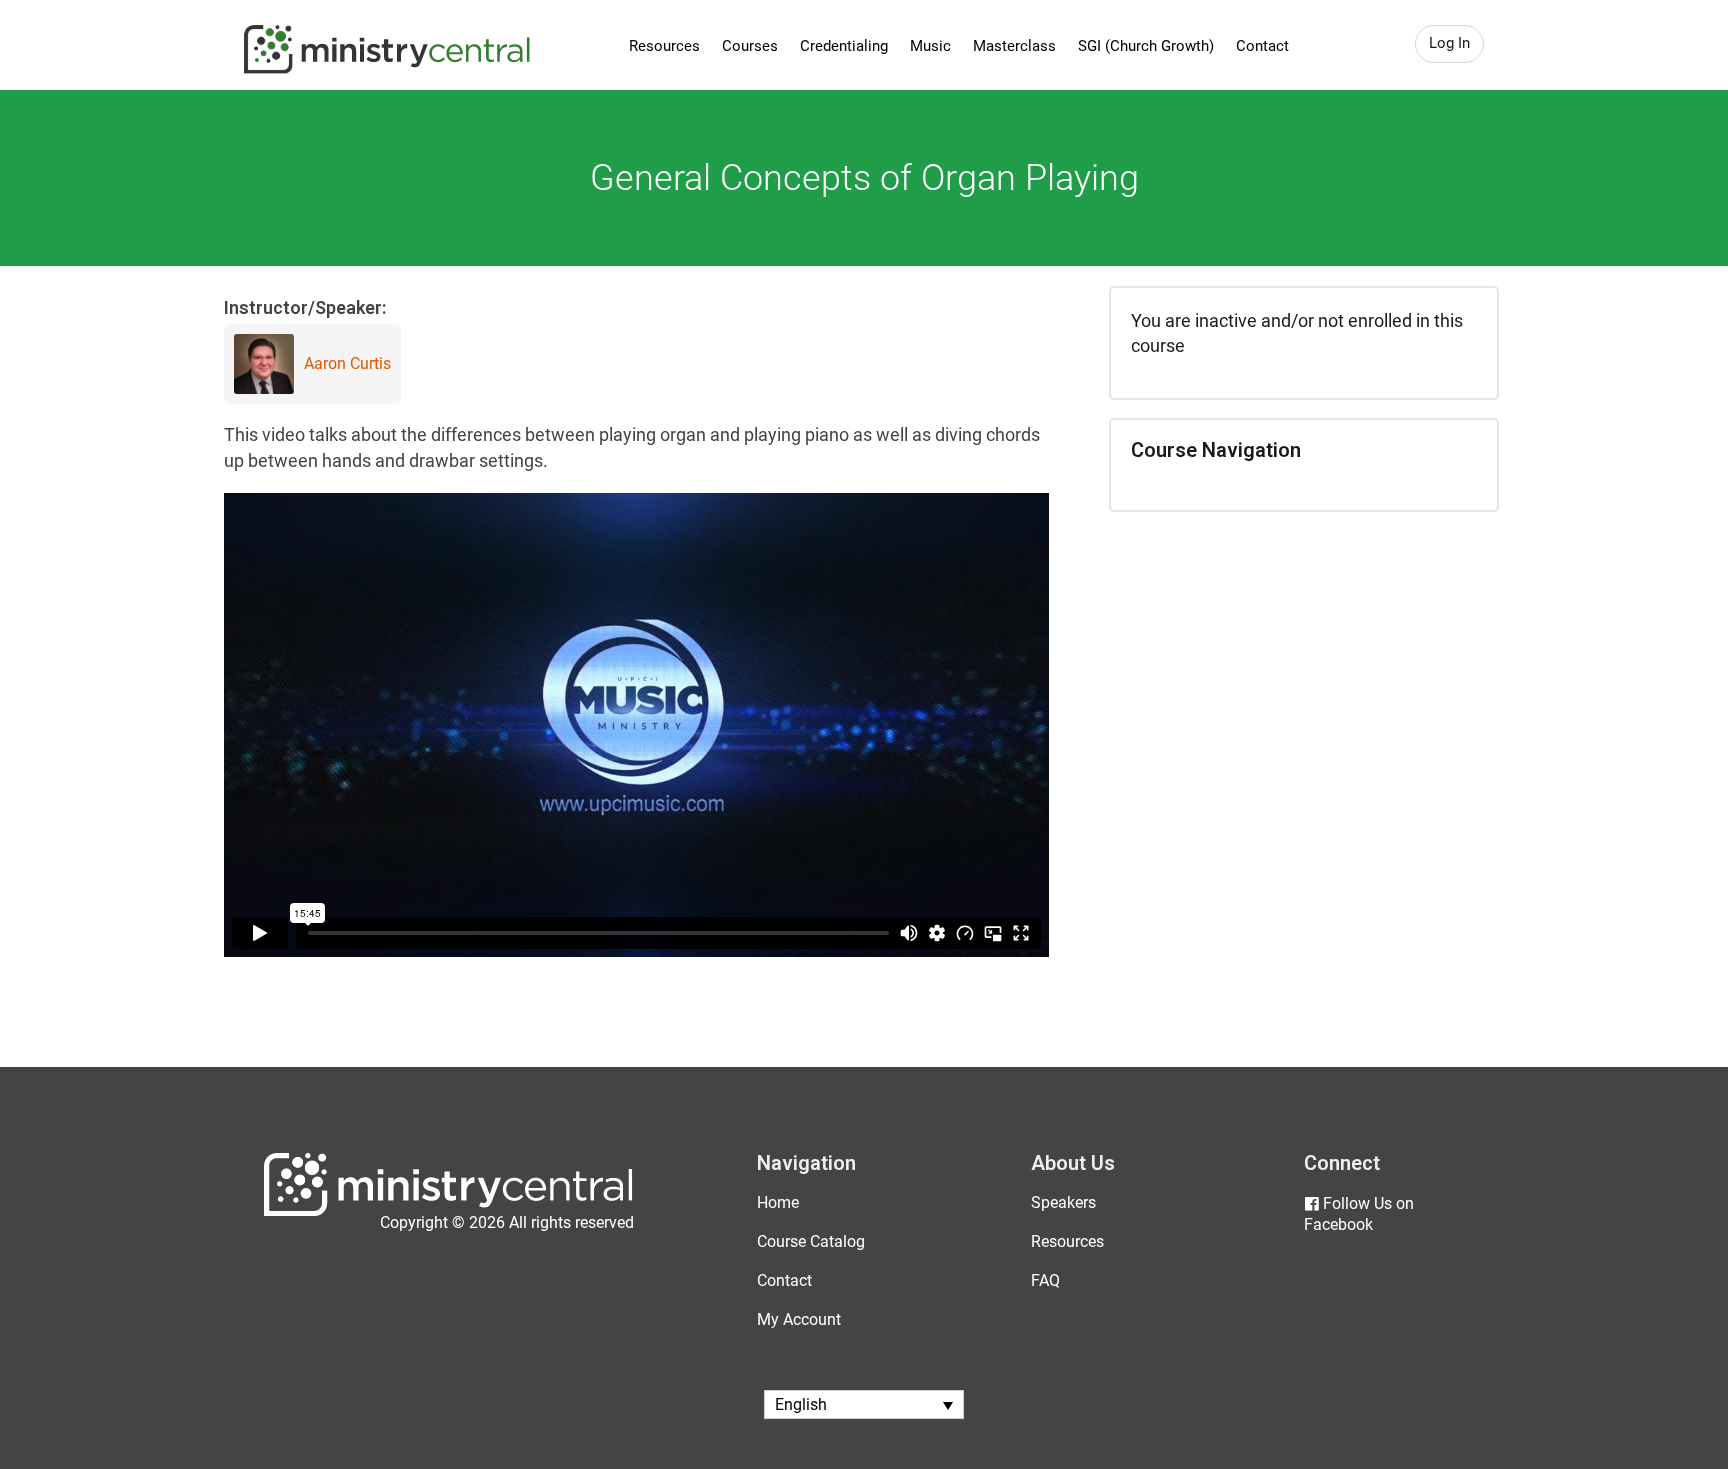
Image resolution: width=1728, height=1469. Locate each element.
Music (930, 46)
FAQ (1045, 1280)
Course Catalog (811, 1241)
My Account (799, 1319)
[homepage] (448, 1211)
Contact (1262, 46)
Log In (1449, 43)
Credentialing (844, 46)
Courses (750, 46)
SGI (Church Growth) (1146, 46)
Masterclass (1014, 46)
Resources (664, 46)
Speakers (1063, 1202)
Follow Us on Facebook (1359, 1214)
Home (778, 1202)
